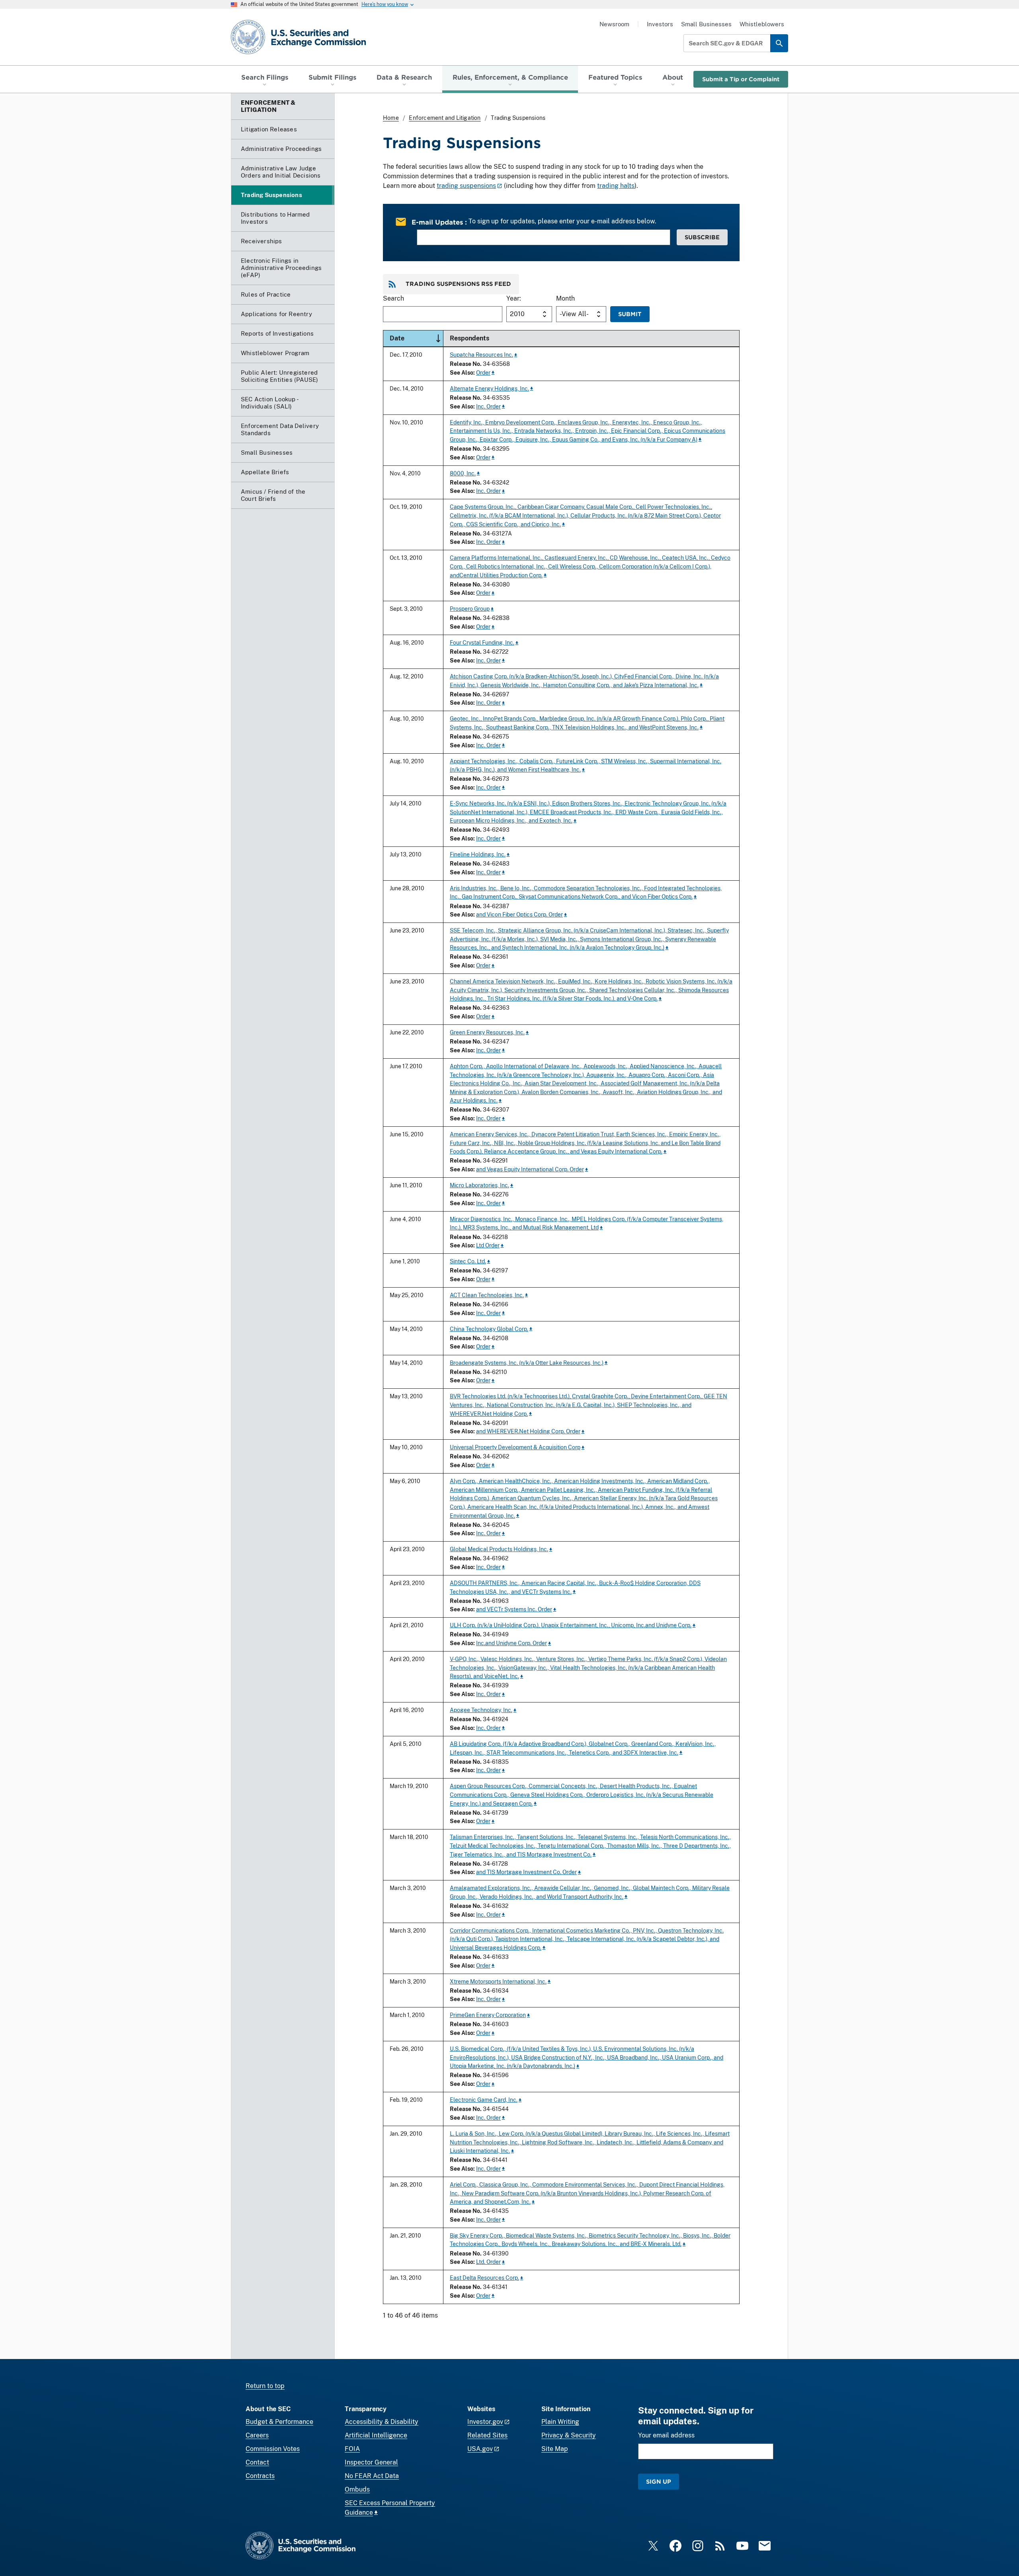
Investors (660, 24)
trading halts (616, 186)
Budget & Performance (279, 2422)
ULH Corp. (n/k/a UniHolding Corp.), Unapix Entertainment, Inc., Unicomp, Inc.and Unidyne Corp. (571, 1625)
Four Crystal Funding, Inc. (482, 642)
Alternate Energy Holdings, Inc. (489, 388)
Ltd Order (488, 1245)
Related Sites (487, 2435)
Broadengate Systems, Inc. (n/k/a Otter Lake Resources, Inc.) (527, 1363)
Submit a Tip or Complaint (741, 79)
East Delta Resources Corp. (484, 2278)
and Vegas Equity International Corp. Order (530, 1169)
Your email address (666, 2435)
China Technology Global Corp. (489, 1329)
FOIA (352, 2449)
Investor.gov (485, 2422)
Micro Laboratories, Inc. (479, 1185)
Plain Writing (560, 2422)
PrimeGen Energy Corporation (488, 2015)
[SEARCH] (779, 43)
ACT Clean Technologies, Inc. (487, 1295)
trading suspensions (466, 186)
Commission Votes (273, 2449)
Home (391, 118)
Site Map (555, 2449)
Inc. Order (488, 406)
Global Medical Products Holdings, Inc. (499, 1549)
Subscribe (702, 237)
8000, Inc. (463, 473)
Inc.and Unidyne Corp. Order (511, 1643)
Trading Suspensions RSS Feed (458, 284)
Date (416, 338)
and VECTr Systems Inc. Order (514, 1609)
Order (483, 372)
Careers (257, 2435)
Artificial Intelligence (376, 2435)
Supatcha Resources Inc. (481, 355)
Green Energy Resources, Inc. (487, 1032)
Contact (257, 2462)
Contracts (260, 2476)
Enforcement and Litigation (445, 118)
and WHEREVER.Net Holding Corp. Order (528, 1431)
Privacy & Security (569, 2435)
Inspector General (371, 2462)
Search (393, 298)
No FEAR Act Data (372, 2476)
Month (565, 298)
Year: (514, 298)
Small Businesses (706, 24)
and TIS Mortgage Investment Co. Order (526, 1872)
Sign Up (659, 2481)
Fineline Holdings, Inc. (478, 854)
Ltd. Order (488, 2262)
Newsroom (614, 24)
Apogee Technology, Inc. (481, 1710)
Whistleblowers (762, 24)
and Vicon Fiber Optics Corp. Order (519, 914)
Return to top (265, 2386)
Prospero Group (470, 609)
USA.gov (480, 2449)
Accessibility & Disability (382, 2422)
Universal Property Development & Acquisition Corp (515, 1447)
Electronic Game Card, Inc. (484, 2100)
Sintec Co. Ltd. (468, 1261)
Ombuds (357, 2489)
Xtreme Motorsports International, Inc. (498, 1981)
